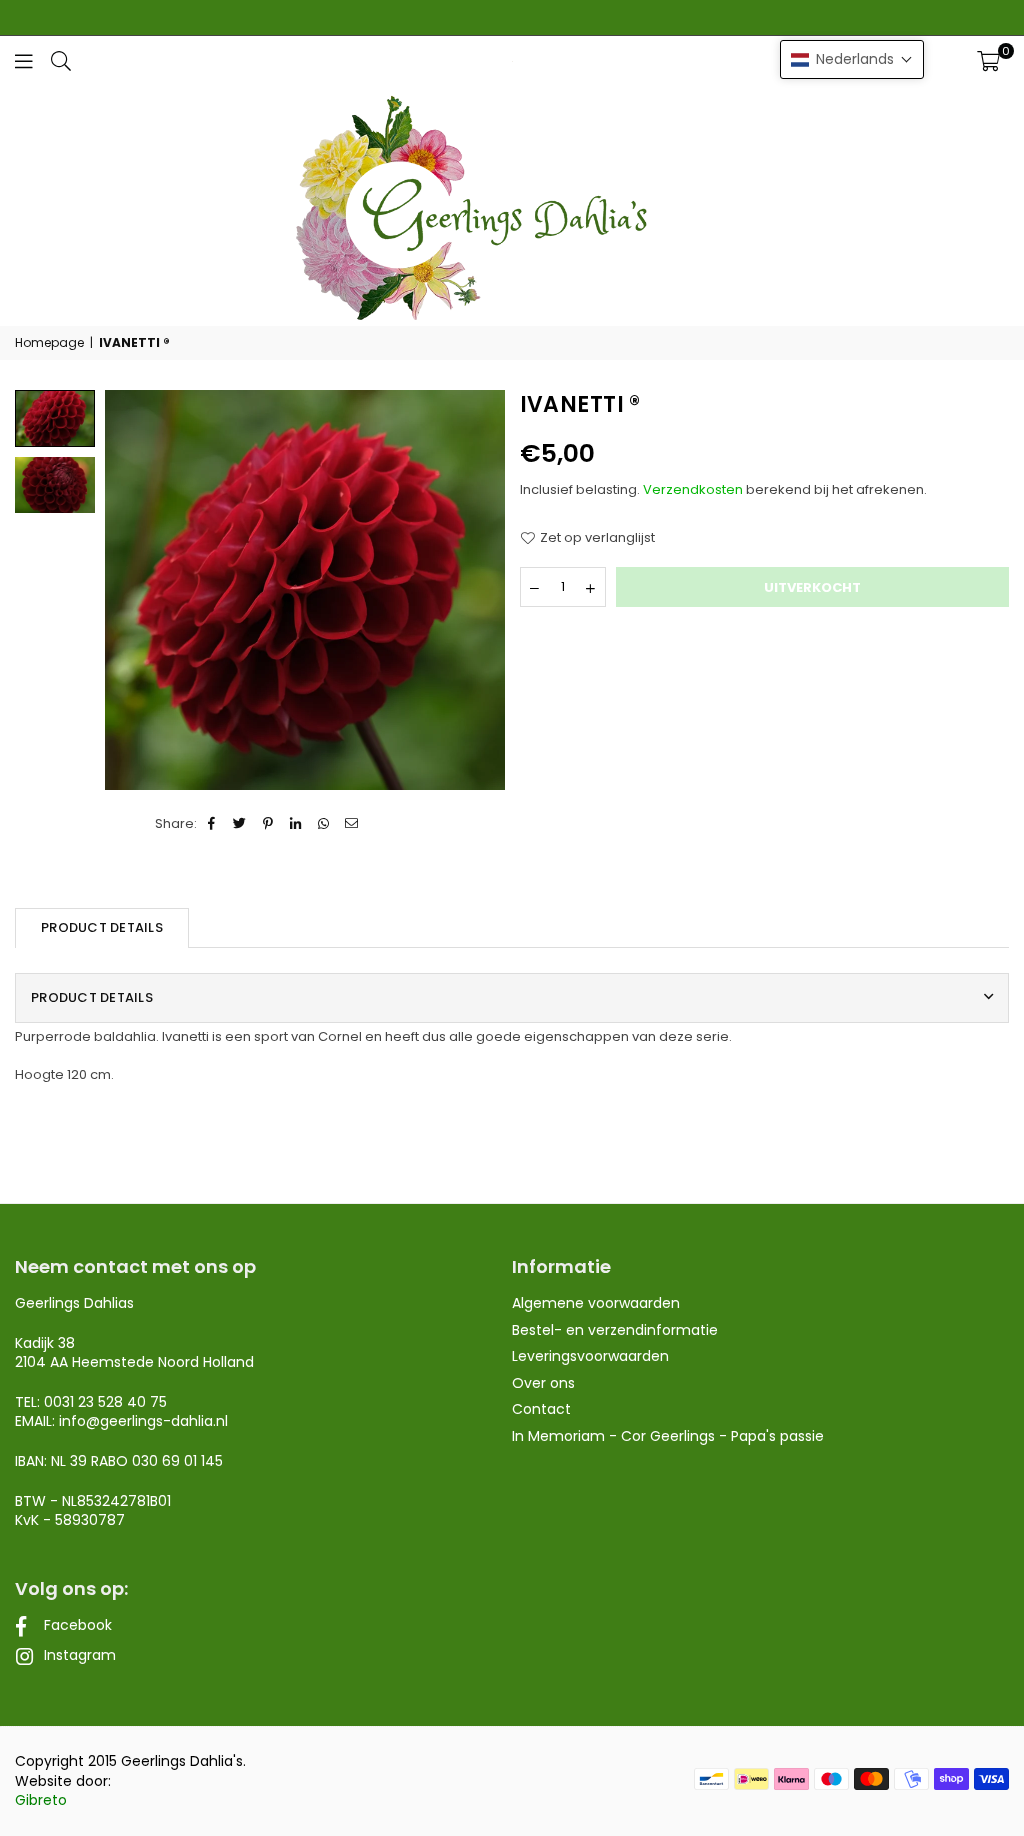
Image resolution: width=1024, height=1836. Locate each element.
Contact (541, 1409)
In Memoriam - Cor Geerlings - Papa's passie (668, 1436)
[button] (988, 61)
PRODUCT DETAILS (102, 927)
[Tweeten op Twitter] (240, 824)
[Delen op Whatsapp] (324, 824)
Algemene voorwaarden (596, 1303)
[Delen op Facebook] (212, 824)
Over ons (543, 1383)
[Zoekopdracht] (61, 60)
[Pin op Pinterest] (268, 824)
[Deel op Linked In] (296, 824)
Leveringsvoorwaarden (590, 1356)
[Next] (477, 589)
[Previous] (132, 589)
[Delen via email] (352, 824)
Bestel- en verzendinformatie (615, 1330)
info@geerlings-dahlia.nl (143, 1421)
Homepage (49, 343)
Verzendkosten (693, 489)
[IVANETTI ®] (55, 485)
